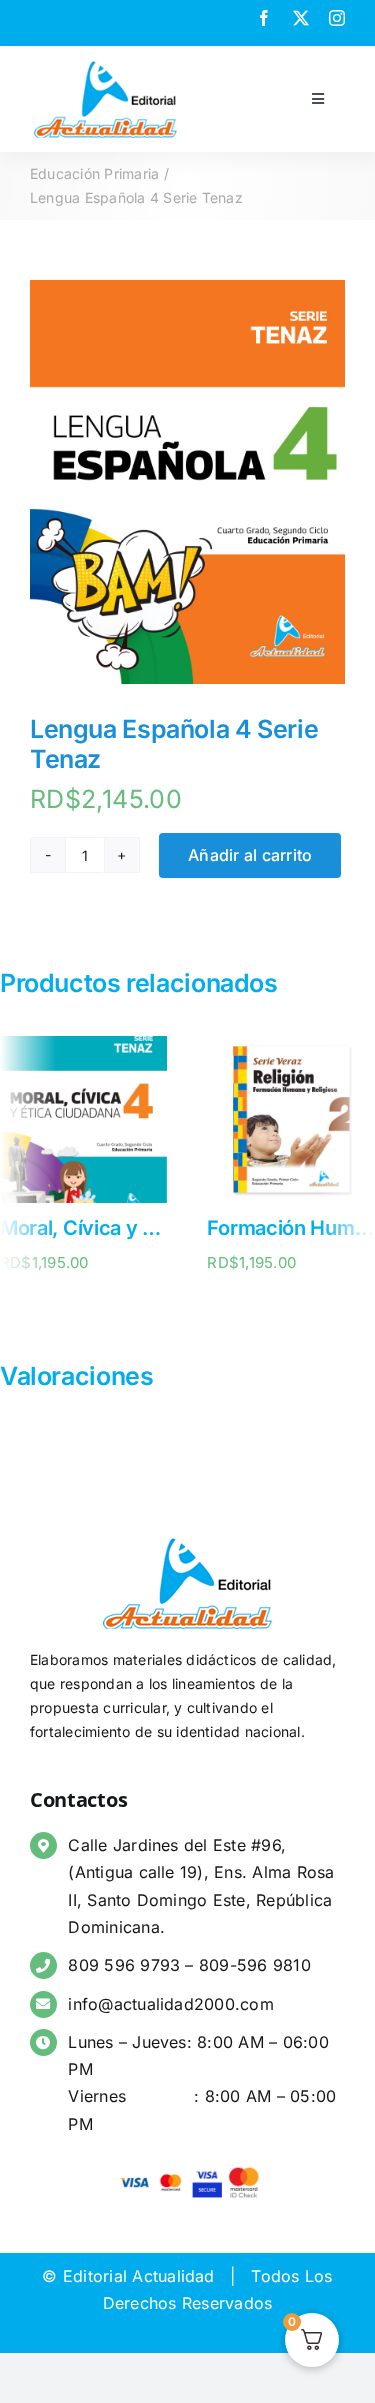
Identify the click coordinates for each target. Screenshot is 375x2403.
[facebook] (264, 18)
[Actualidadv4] (105, 64)
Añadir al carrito (250, 855)
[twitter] (301, 18)
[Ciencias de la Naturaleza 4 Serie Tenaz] (286, 1046)
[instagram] (337, 18)
